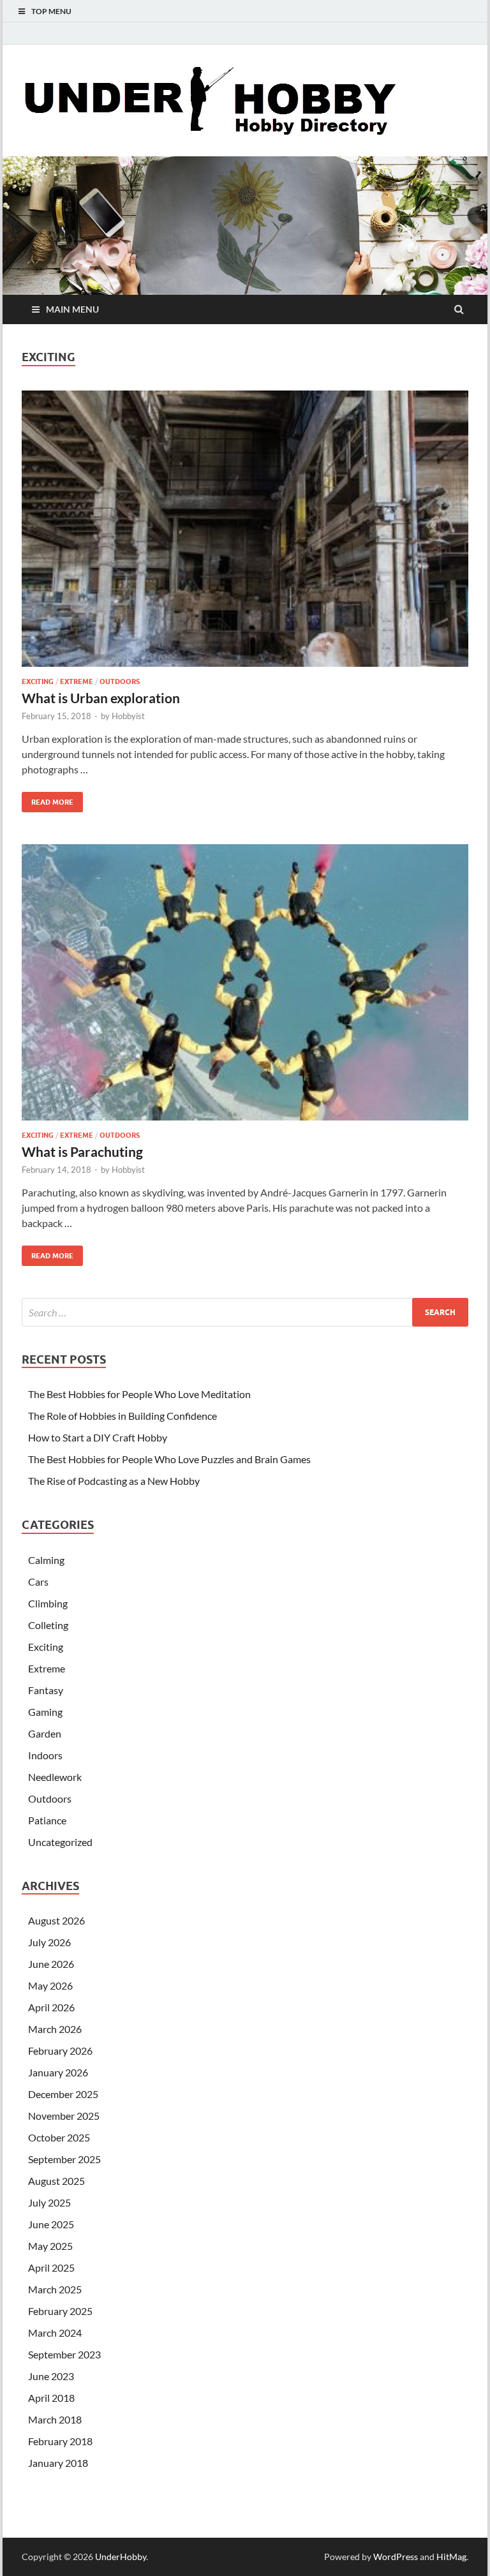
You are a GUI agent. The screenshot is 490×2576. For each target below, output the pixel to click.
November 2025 (64, 2116)
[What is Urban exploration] (245, 533)
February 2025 (60, 2311)
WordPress (396, 2557)
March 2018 (55, 2419)
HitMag (451, 2557)
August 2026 (56, 1920)
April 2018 (51, 2398)
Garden (45, 1733)
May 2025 (50, 2246)
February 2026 (60, 2051)
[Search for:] (245, 1312)
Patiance (47, 1820)
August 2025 (56, 2181)
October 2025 (59, 2137)
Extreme (77, 681)
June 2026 (51, 1964)
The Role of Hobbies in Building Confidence (122, 1416)
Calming (46, 1560)
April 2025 (51, 2267)
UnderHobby (121, 2557)
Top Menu (51, 11)
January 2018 (58, 2463)
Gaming (45, 1712)
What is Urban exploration (101, 698)
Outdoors (120, 681)
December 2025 (63, 2094)
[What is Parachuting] (245, 987)
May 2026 (50, 1985)
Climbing (48, 1603)
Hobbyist (128, 716)
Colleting (48, 1625)
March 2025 (55, 2289)
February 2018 (60, 2441)
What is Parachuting (82, 1151)
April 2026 (51, 2007)
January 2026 (58, 2072)
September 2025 (64, 2159)
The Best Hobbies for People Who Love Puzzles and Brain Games (169, 1459)
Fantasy (46, 1690)
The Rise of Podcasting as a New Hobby (114, 1481)
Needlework (55, 1777)
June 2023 (51, 2376)
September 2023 (64, 2354)
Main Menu (72, 309)
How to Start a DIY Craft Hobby (98, 1437)
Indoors (45, 1755)
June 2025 (51, 2224)
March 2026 (55, 2029)
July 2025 (49, 2202)
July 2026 (49, 1942)
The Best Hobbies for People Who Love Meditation (139, 1394)
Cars (38, 1582)
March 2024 (55, 2333)
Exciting (38, 681)
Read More (48, 799)
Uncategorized (60, 1842)
